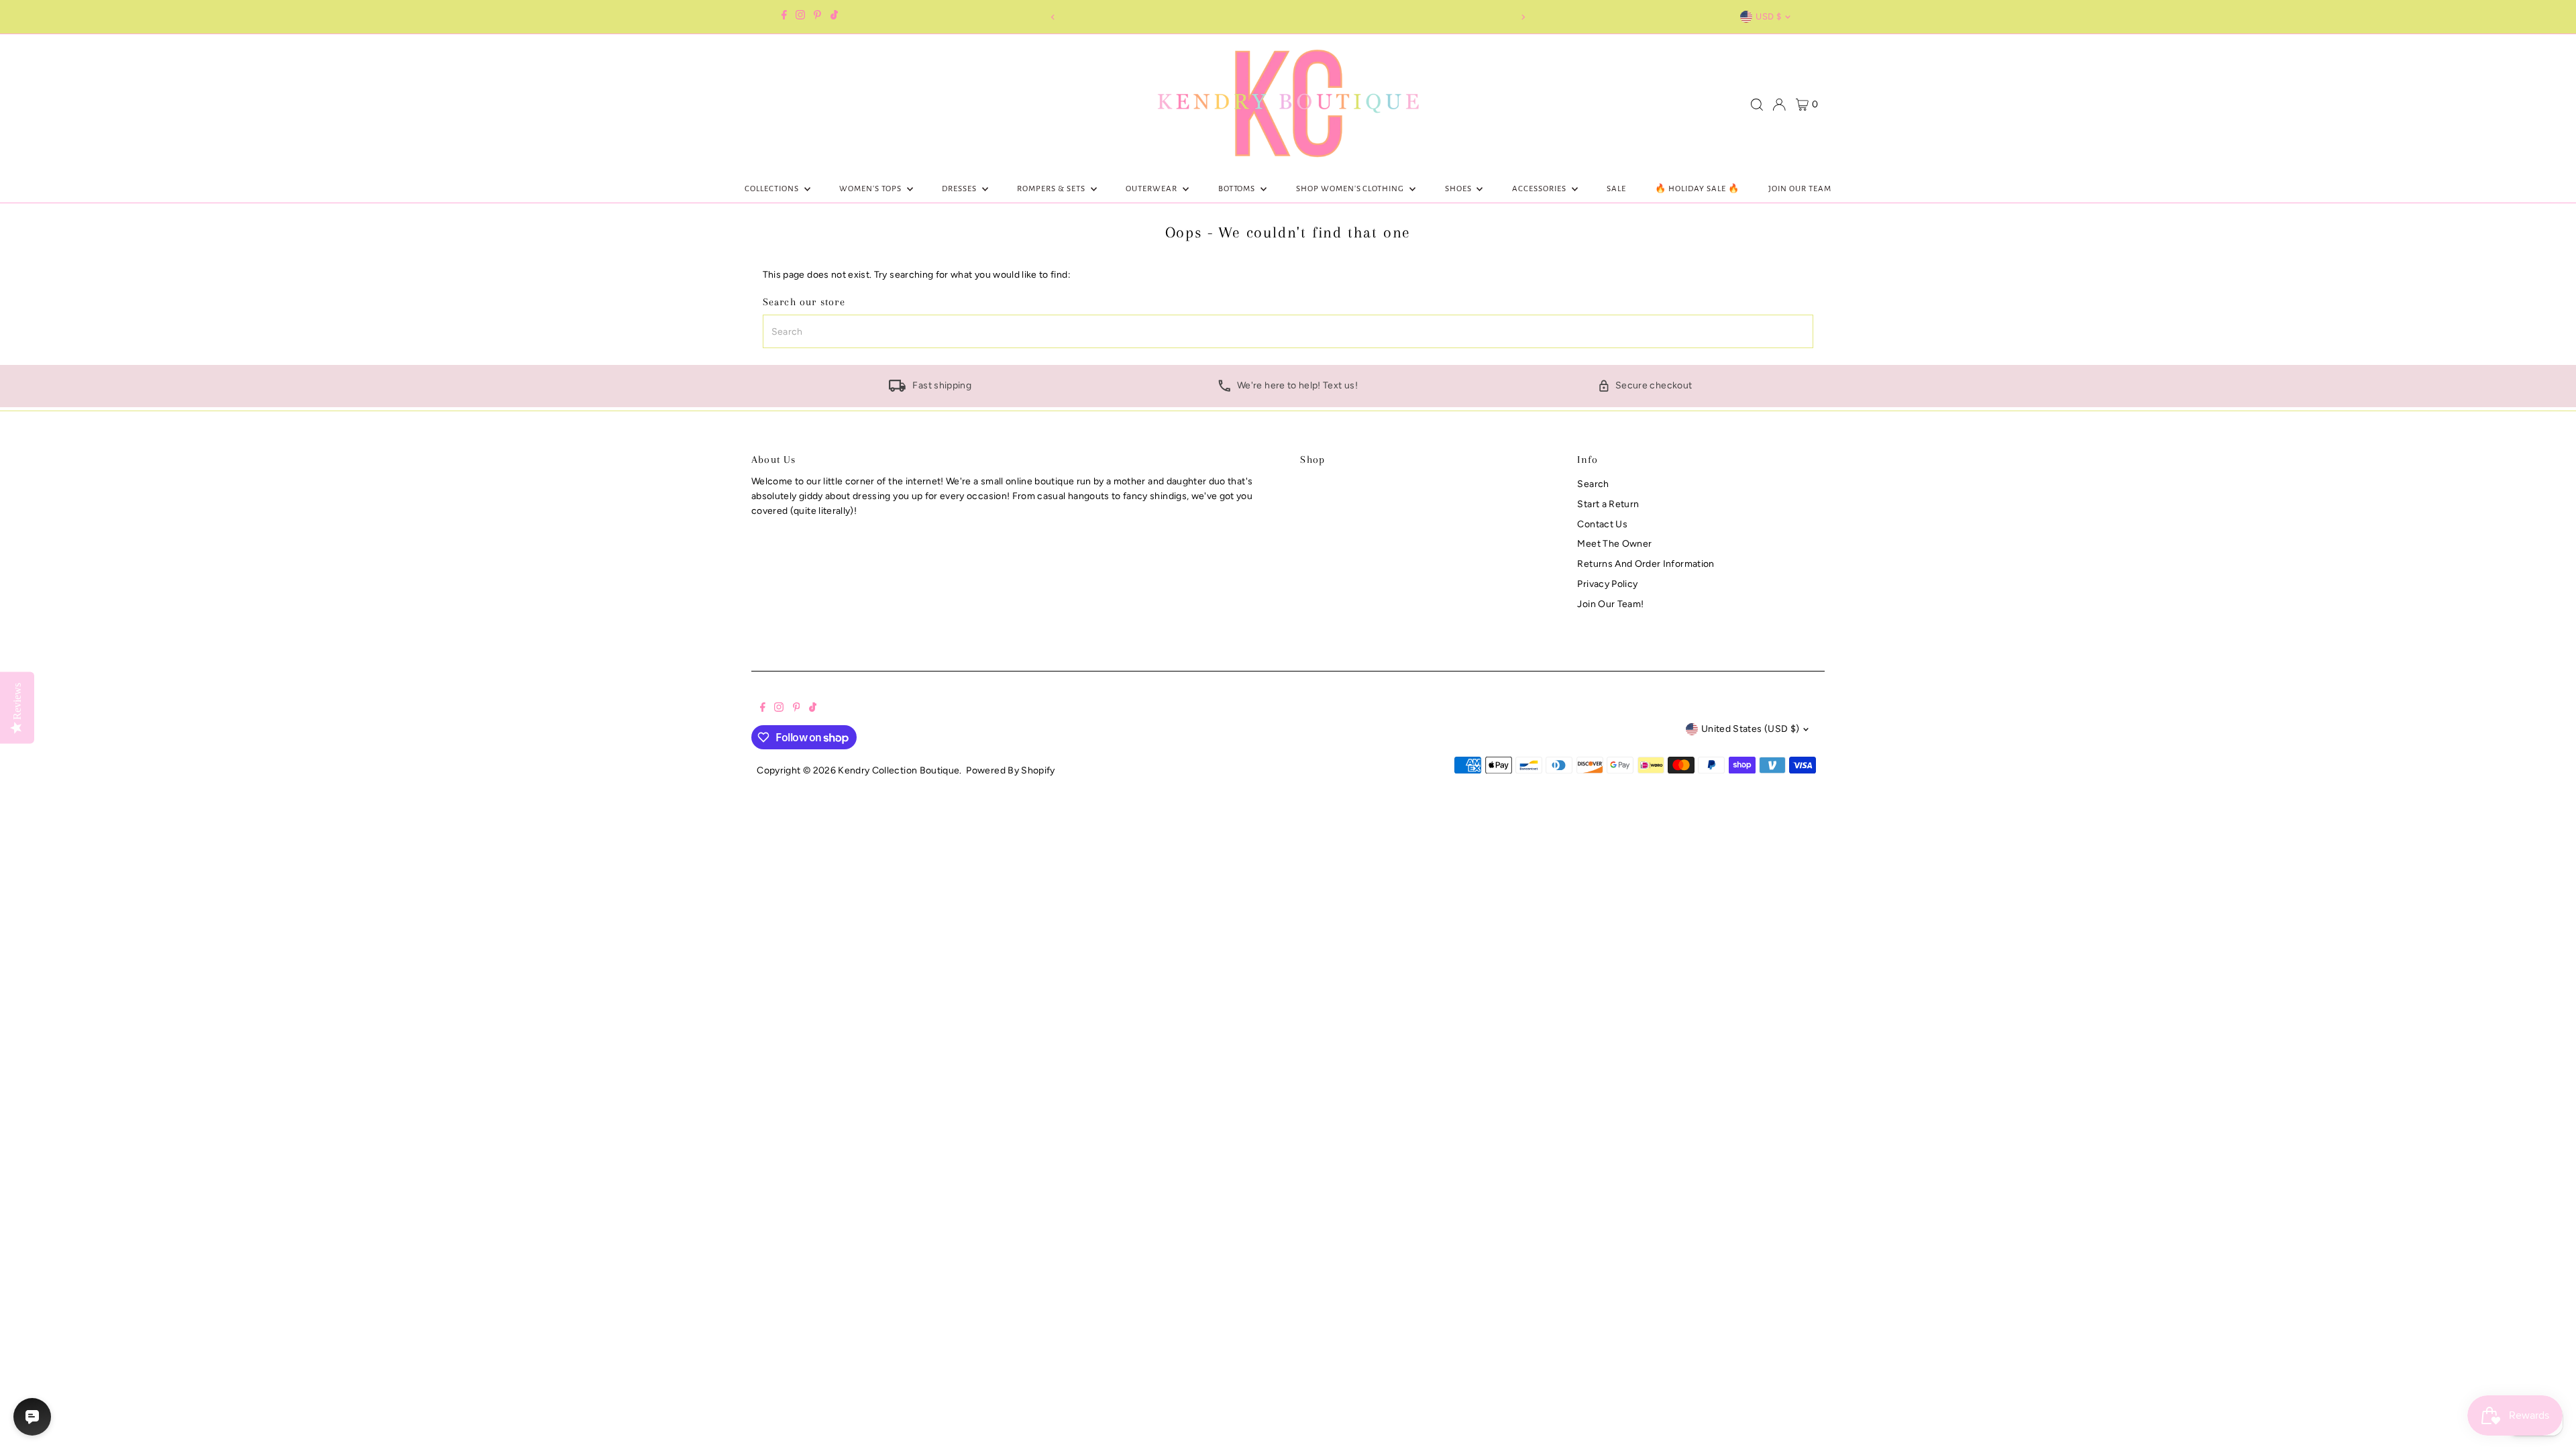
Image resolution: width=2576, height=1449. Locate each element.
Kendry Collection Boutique (899, 770)
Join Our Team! (1610, 604)
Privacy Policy (1607, 584)
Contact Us (1602, 524)
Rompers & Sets (1052, 189)
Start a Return (1608, 504)
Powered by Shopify (1010, 770)
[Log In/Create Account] (1779, 105)
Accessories (1540, 189)
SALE (1616, 189)
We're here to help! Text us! (1297, 385)
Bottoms (1238, 189)
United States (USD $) (1750, 729)
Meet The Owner (1614, 544)
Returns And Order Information (1646, 564)
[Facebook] (784, 17)
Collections (773, 189)
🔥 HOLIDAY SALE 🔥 (1697, 189)
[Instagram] (800, 17)
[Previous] (1053, 17)
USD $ (1768, 16)
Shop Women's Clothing (1351, 189)
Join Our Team (1800, 189)
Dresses (960, 189)
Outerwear (1152, 189)
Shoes (1459, 189)
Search (1593, 484)
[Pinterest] (817, 17)
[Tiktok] (834, 17)
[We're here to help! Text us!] (1224, 389)
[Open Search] (1757, 105)
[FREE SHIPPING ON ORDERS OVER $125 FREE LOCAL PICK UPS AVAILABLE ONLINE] (1288, 17)
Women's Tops (871, 189)
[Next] (1523, 17)
